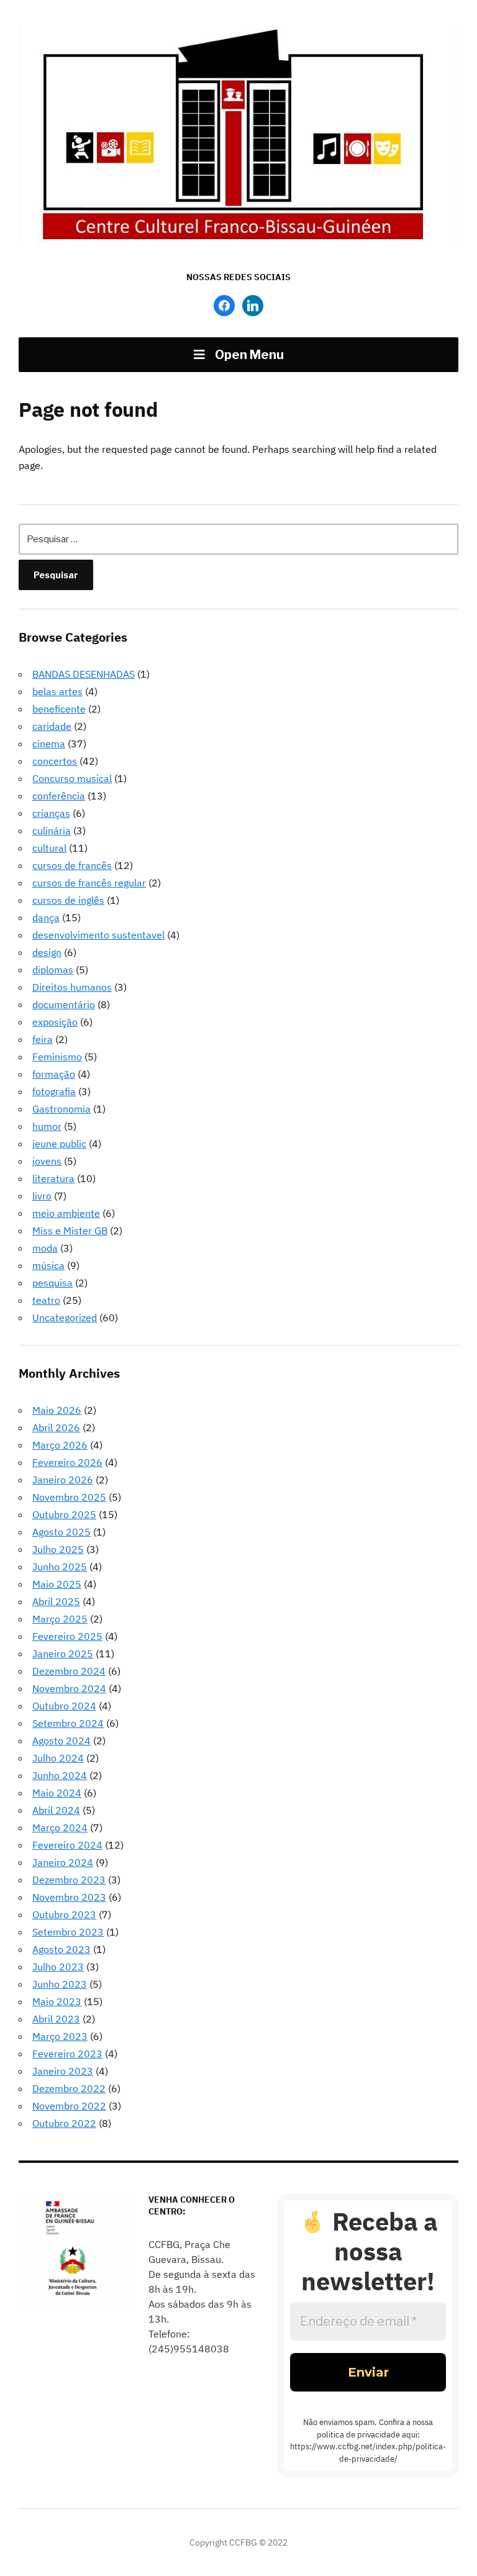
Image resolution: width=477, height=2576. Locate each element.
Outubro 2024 (64, 1706)
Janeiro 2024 (63, 1862)
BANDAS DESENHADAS (84, 674)
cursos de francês (72, 865)
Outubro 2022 (64, 2123)
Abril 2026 (56, 1427)
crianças (51, 813)
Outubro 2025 (64, 1514)
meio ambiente (66, 1213)
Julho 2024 (58, 1758)
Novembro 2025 (69, 1497)
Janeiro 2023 (63, 2071)
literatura (53, 1178)
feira (43, 1039)
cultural (49, 848)
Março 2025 (60, 1619)
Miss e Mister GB (70, 1231)
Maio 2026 (57, 1410)
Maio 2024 (57, 1793)
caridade (52, 726)
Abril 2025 (56, 1601)
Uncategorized (65, 1318)
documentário (64, 1004)
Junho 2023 (60, 1984)
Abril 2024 (56, 1810)
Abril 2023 (56, 2019)
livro (42, 1196)
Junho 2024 (60, 1775)
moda (45, 1248)
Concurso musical (72, 778)
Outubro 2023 (64, 1914)
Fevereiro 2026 (67, 1462)
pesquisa (52, 1283)
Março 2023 (60, 2036)
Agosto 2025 (61, 1532)
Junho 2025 (60, 1567)
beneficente (59, 709)
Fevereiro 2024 (67, 1845)
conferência (59, 796)
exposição (55, 1022)
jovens (47, 1161)
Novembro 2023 (69, 1897)
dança (46, 917)
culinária (52, 831)
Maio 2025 (57, 1584)
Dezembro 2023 (69, 1880)
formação (54, 1074)
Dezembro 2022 (69, 2088)
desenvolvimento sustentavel (98, 935)
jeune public (59, 1144)
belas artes (57, 691)
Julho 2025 (58, 1549)
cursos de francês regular (89, 883)
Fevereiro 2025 (67, 1636)
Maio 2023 (57, 2001)
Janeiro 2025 (63, 1654)
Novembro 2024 (69, 1688)
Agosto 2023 (61, 1949)
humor (47, 1126)
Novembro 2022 (69, 2106)
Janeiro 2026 (63, 1480)
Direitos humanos (72, 987)
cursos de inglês (68, 900)
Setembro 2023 (68, 1932)
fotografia (54, 1091)
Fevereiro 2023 (67, 2054)
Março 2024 (60, 1827)
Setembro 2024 (68, 1723)
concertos (55, 761)
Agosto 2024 (61, 1741)
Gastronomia (61, 1109)
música (48, 1265)
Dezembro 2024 (69, 1671)
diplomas (53, 970)
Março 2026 (60, 1445)
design (47, 952)
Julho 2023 (58, 1967)
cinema (49, 744)
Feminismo (57, 1057)
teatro (46, 1300)
